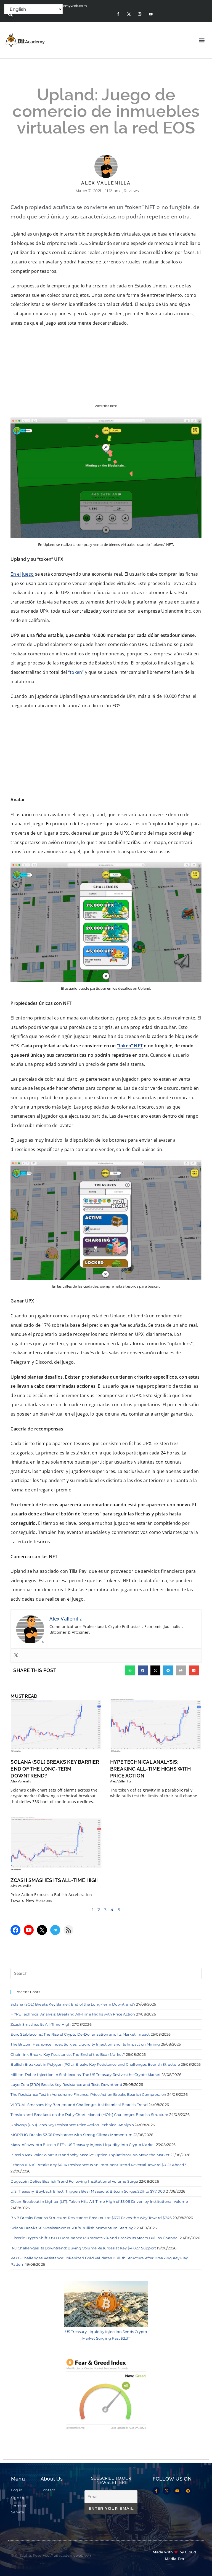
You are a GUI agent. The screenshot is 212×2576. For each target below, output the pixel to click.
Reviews (131, 191)
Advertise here (106, 406)
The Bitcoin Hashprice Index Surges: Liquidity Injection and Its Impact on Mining (85, 2044)
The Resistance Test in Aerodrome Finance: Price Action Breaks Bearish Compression (88, 2094)
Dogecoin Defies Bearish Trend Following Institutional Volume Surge (74, 2181)
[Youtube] (151, 14)
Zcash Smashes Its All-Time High (55, 1880)
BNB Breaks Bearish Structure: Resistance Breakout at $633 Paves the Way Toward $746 (91, 2218)
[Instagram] (140, 14)
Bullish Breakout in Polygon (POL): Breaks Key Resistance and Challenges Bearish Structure (95, 2064)
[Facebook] (15, 1930)
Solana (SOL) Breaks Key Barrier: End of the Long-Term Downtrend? (55, 1769)
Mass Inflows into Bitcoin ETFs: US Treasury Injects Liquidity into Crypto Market (83, 2145)
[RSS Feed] (68, 1930)
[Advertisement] (106, 754)
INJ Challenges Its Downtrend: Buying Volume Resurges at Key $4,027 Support (83, 2248)
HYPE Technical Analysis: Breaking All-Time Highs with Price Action (151, 1769)
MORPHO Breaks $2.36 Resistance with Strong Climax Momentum (71, 2135)
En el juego (22, 574)
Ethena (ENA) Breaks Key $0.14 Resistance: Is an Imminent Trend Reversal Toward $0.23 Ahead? (98, 2165)
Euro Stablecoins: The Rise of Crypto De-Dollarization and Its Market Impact (80, 2034)
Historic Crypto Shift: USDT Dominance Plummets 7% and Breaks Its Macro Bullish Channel (95, 2238)
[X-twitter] (129, 14)
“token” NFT (130, 1046)
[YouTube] (29, 1930)
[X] (42, 1930)
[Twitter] (16, 1656)
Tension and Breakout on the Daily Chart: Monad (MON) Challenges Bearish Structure (89, 2115)
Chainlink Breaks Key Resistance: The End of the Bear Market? (68, 2054)
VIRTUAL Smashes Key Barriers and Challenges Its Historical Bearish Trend (79, 2105)
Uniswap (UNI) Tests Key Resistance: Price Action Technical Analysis (72, 2125)
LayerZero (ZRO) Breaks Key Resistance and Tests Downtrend (66, 2084)
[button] (10, 14)
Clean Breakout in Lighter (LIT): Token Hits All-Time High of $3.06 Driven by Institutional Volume (99, 2201)
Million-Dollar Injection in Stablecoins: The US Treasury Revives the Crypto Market (85, 2075)
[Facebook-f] (118, 14)
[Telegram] (55, 1930)
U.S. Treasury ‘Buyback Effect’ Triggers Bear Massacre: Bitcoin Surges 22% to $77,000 (88, 2191)
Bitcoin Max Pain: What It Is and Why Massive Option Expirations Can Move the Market (90, 2155)
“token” (76, 672)
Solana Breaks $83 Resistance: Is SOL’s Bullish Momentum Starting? (73, 2228)
